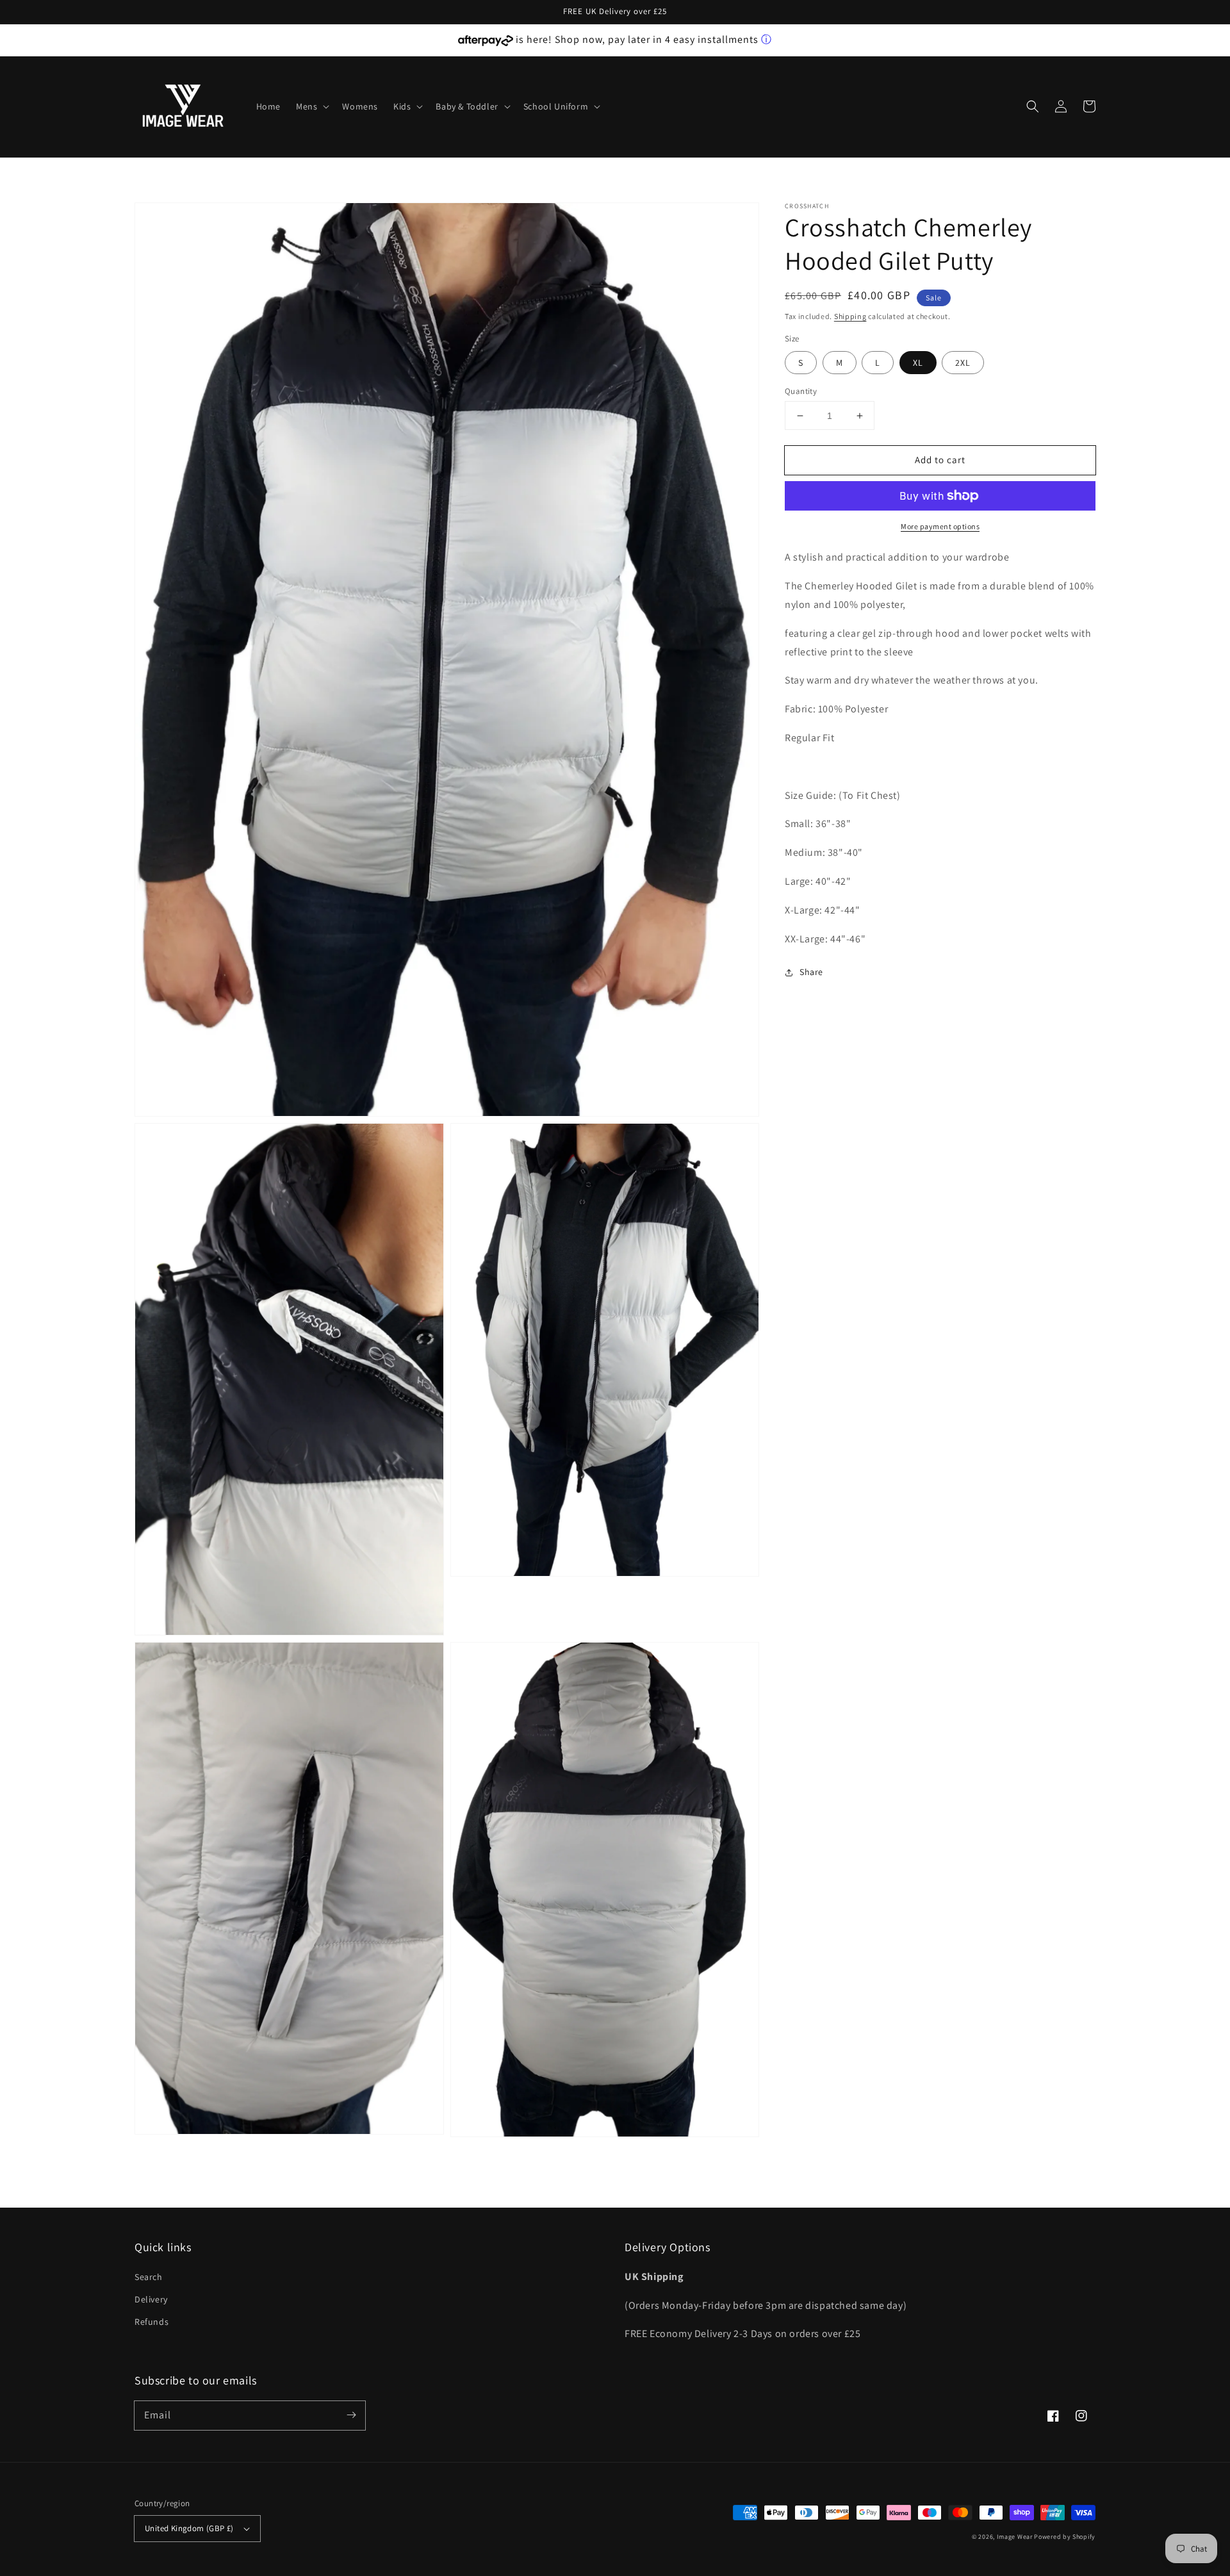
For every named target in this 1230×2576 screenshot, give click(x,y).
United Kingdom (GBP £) (189, 2528)
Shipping (850, 316)
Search (149, 2277)
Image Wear (1015, 2537)
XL (918, 363)
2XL (963, 363)
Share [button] (811, 972)
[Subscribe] (351, 2415)
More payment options (940, 526)
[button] (311, 106)
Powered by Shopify (1065, 2537)
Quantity (801, 391)
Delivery (151, 2299)
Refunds (152, 2322)
